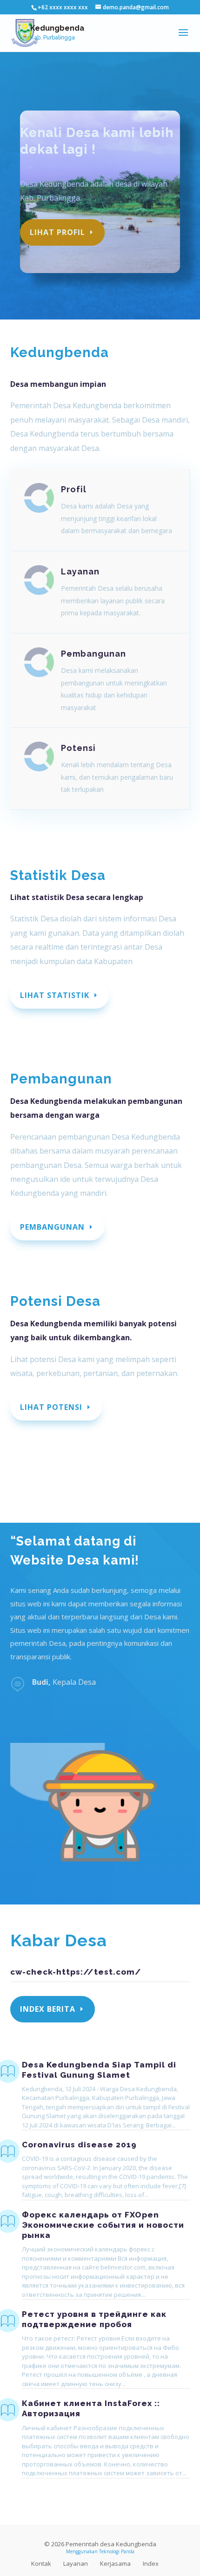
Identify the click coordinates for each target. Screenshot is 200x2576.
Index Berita (48, 2009)
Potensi (78, 748)
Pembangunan (93, 654)
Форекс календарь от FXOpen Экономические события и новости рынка (103, 2225)
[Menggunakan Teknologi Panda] (25, 33)
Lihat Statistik (55, 995)
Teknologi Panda (117, 2551)
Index (151, 2563)
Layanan (80, 571)
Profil (74, 489)
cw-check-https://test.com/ (76, 1972)
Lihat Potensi (51, 1407)
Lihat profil (57, 232)
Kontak (41, 2563)
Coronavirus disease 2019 (79, 2145)
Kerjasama (115, 2563)
